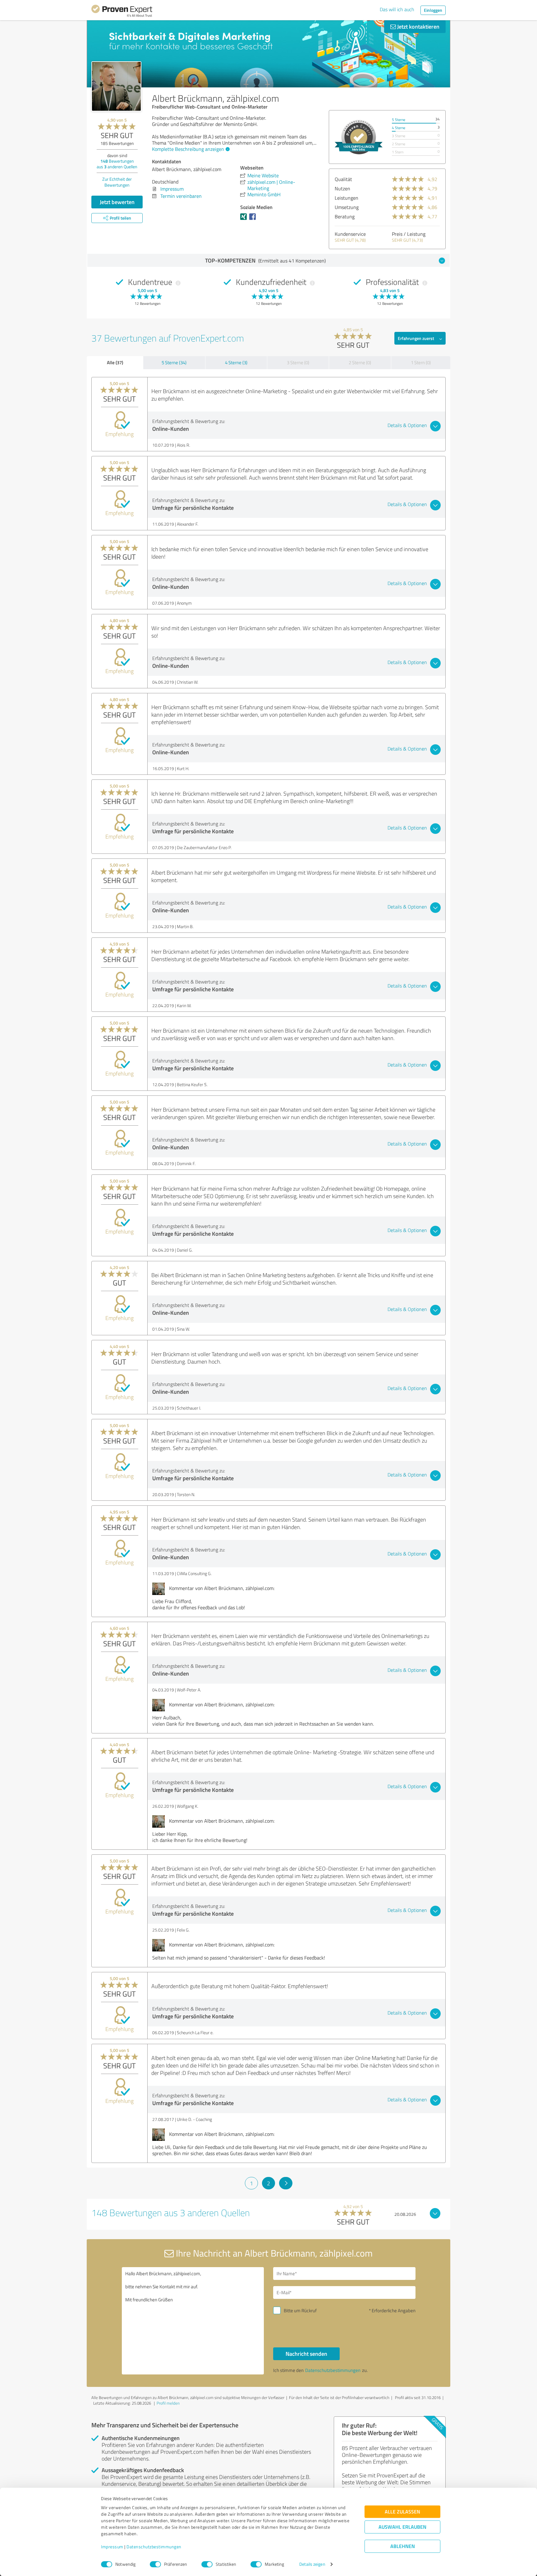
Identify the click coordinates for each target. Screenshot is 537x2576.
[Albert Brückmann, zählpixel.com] (116, 86)
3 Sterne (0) (298, 363)
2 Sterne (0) (360, 363)
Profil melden (168, 2403)
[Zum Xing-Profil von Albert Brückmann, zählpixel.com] (245, 220)
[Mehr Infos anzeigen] (359, 137)
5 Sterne (399, 120)
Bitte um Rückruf (300, 2311)
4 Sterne (399, 128)
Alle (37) (115, 362)
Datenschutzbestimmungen (154, 2547)
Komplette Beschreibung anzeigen (188, 149)
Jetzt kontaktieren (418, 26)
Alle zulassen (402, 2512)
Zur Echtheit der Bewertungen (117, 182)
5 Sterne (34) (174, 363)
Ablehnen (403, 2546)
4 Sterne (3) (236, 363)
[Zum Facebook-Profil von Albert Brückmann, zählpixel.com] (254, 220)
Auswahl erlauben (402, 2527)
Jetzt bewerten (117, 202)
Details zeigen (312, 2564)
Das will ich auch (397, 9)
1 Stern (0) (421, 363)
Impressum (112, 2547)
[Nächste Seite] (286, 2183)
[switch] (155, 2564)
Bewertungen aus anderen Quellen (117, 164)
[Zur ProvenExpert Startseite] (122, 12)
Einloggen (433, 10)
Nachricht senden (306, 2354)
